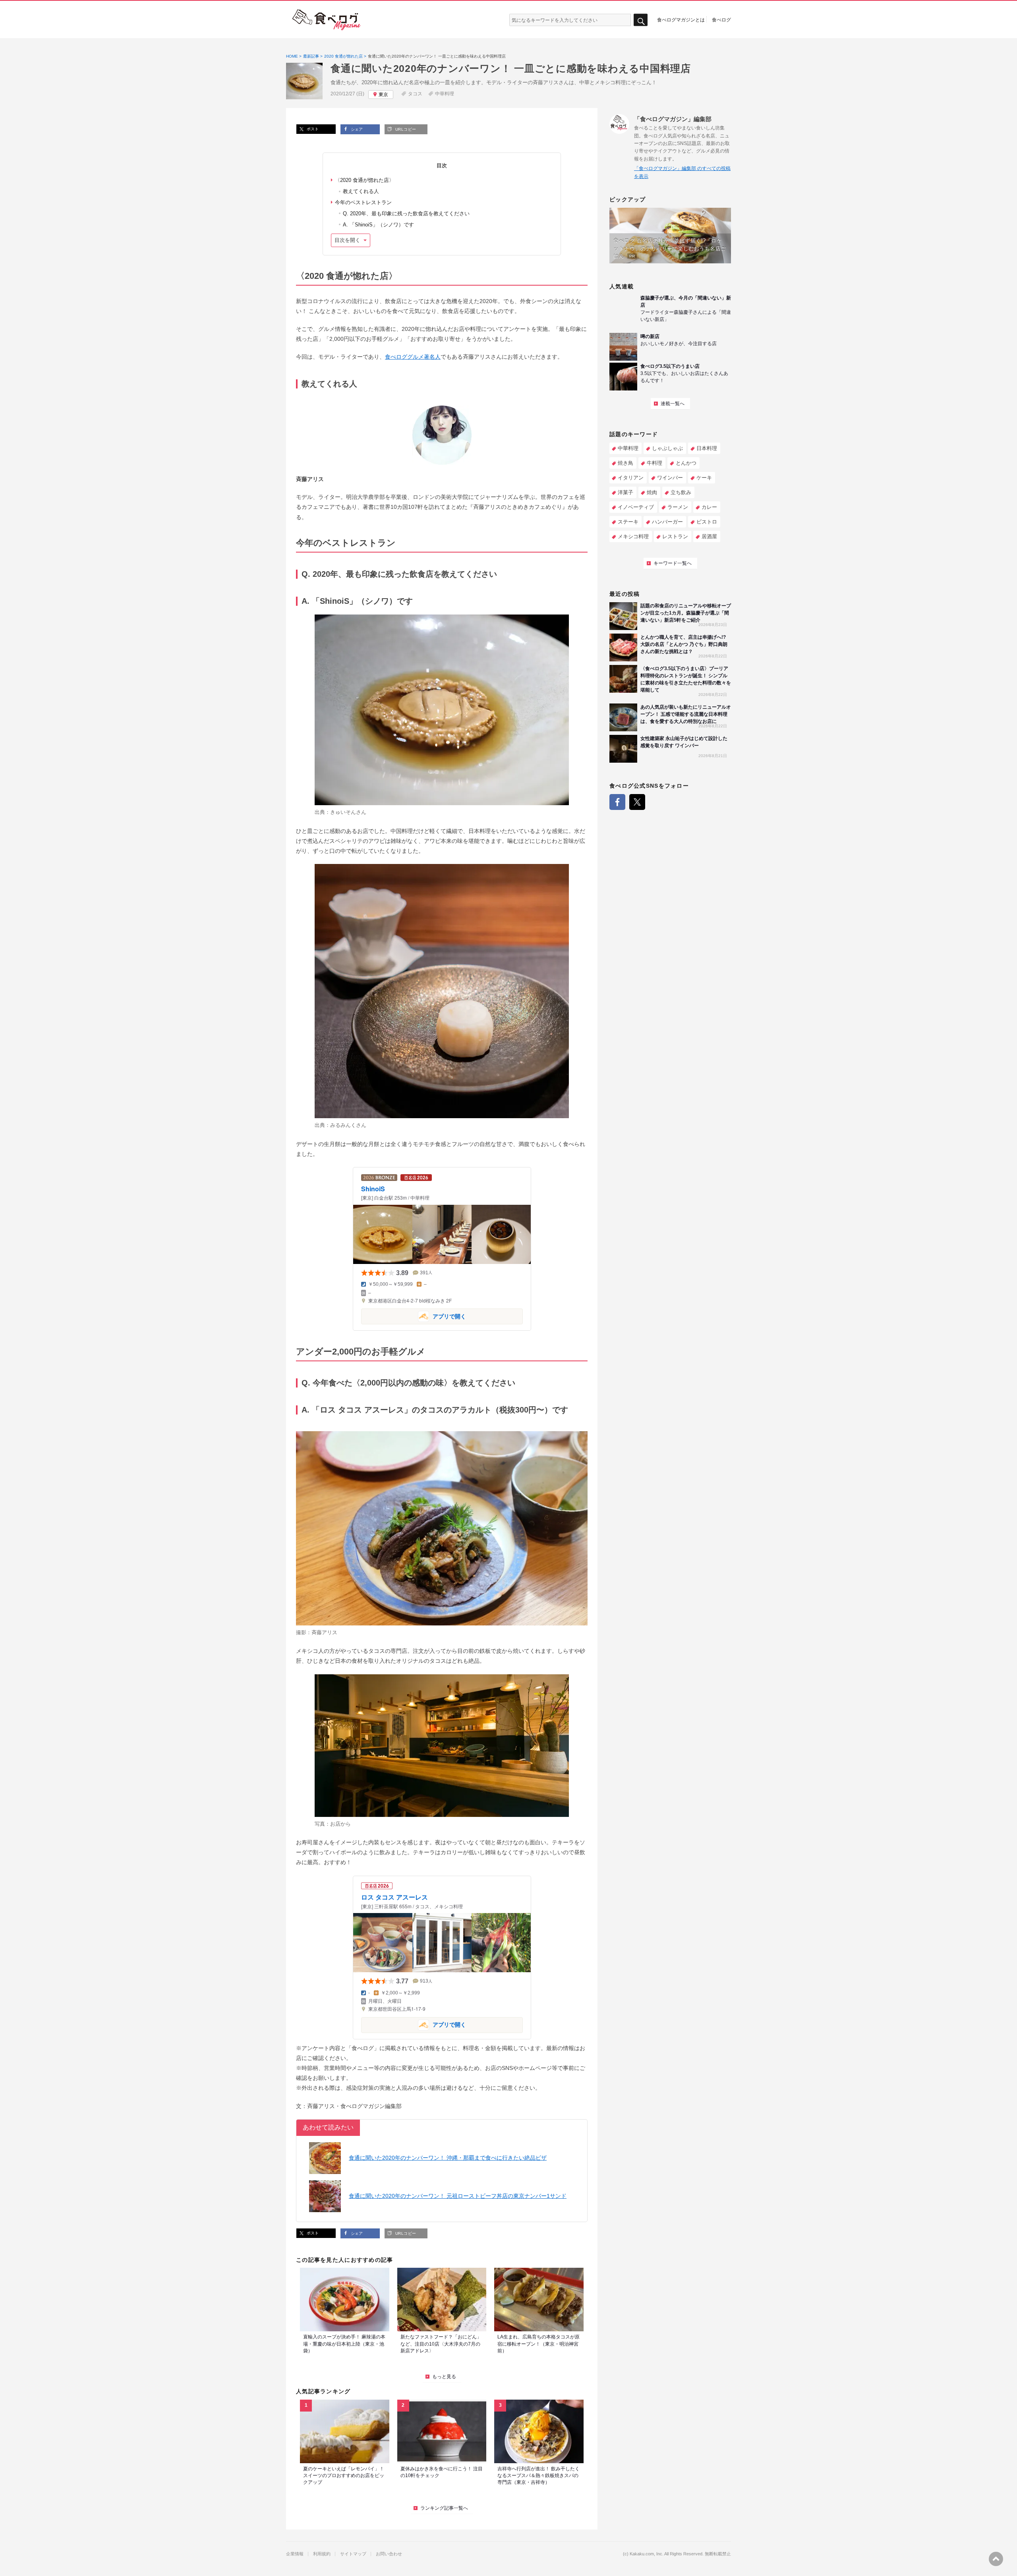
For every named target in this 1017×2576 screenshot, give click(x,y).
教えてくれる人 (361, 191)
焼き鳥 (625, 463)
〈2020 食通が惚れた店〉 (364, 180)
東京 (383, 95)
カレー (709, 507)
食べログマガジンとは (681, 19)
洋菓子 (625, 492)
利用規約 (322, 2554)
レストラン (675, 536)
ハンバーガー (667, 522)
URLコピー (405, 129)
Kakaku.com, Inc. (647, 2554)
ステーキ (628, 522)
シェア (356, 129)
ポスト (312, 129)
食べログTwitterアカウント (637, 802)
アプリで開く (414, 1316)
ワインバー (670, 478)
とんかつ (686, 463)
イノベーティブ (636, 507)
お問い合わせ (389, 2554)
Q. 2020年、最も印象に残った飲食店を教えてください (406, 214)
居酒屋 (709, 536)
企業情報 (295, 2554)
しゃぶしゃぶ (667, 448)
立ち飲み (681, 492)
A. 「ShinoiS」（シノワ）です (378, 225)
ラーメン (678, 507)
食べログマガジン (327, 20)
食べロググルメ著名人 (413, 357)
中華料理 (445, 94)
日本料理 (707, 448)
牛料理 (654, 463)
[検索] (641, 20)
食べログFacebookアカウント (617, 802)
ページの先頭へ (996, 2559)
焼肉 (652, 492)
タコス (415, 94)
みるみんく (343, 1125)
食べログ (721, 19)
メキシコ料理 (633, 536)
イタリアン (631, 478)
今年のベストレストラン (363, 202)
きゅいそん (343, 812)
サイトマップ (353, 2554)
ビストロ (707, 522)
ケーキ (704, 478)
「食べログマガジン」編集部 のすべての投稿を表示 (682, 172)
